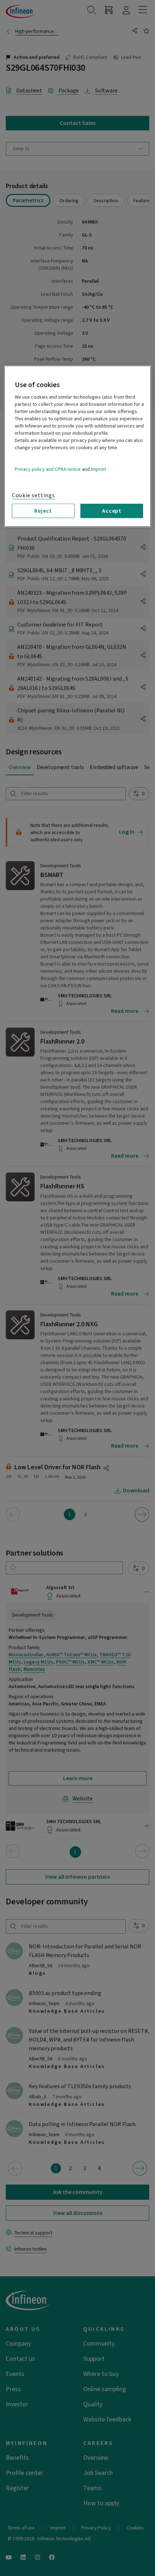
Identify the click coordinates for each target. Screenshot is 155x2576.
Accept (112, 511)
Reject (43, 511)
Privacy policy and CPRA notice (48, 469)
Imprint (98, 469)
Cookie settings (34, 495)
